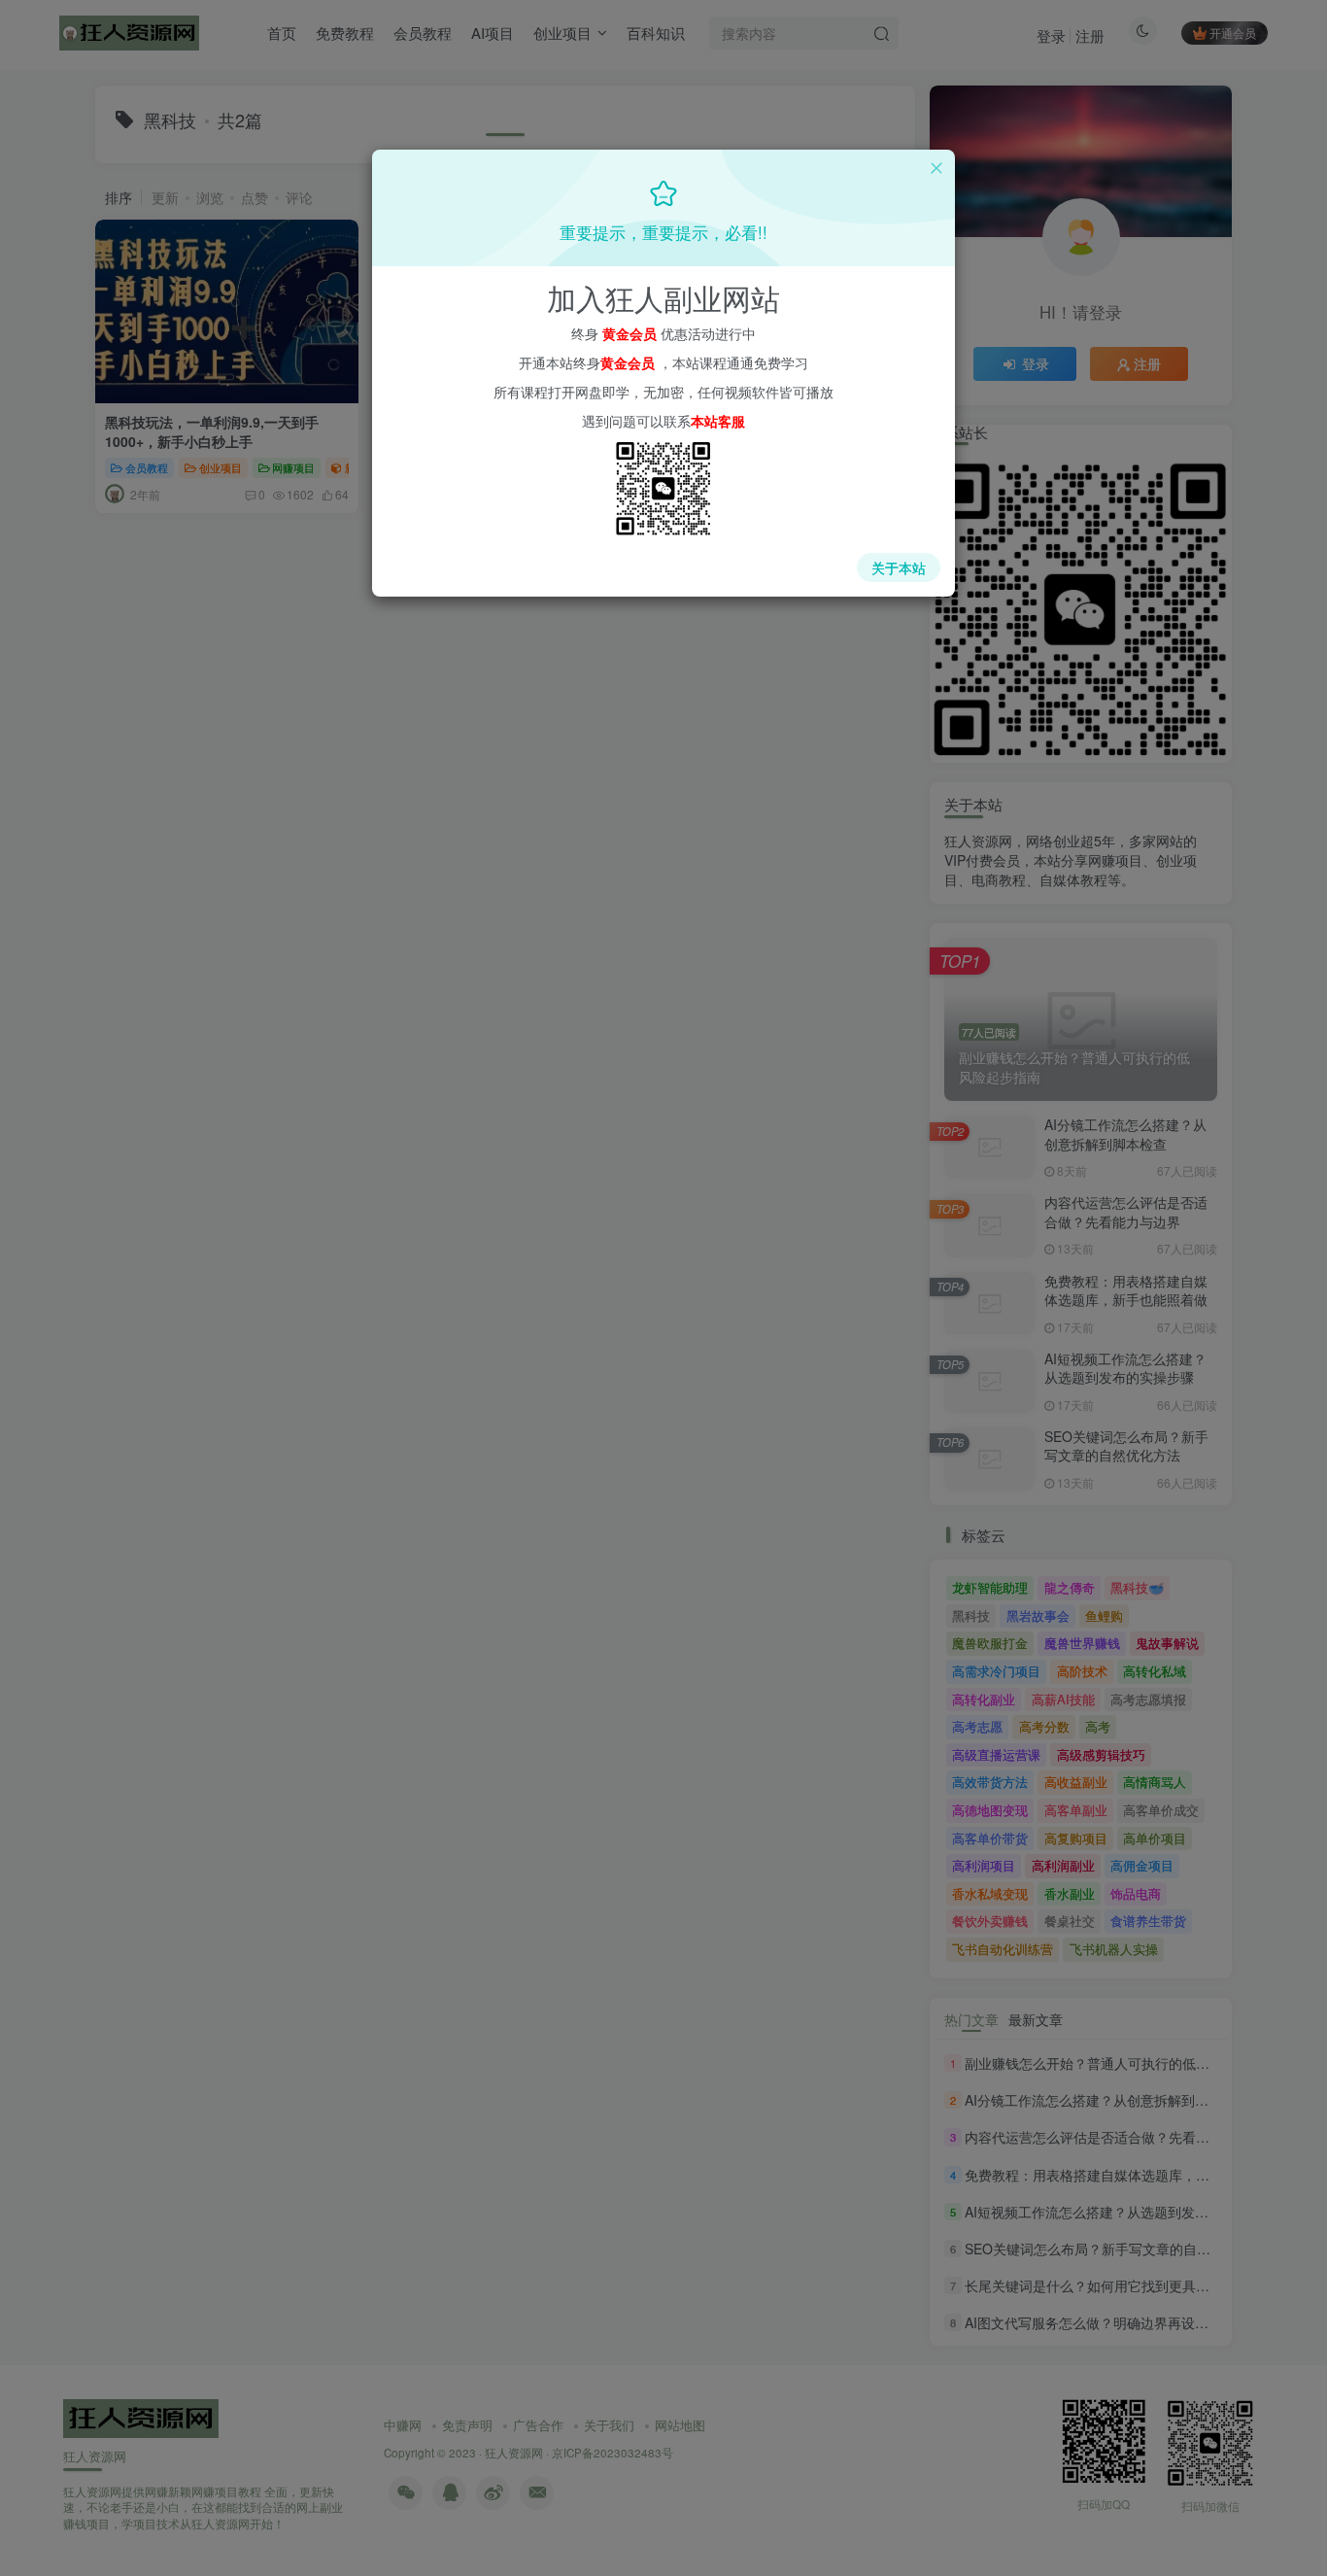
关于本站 (899, 567)
